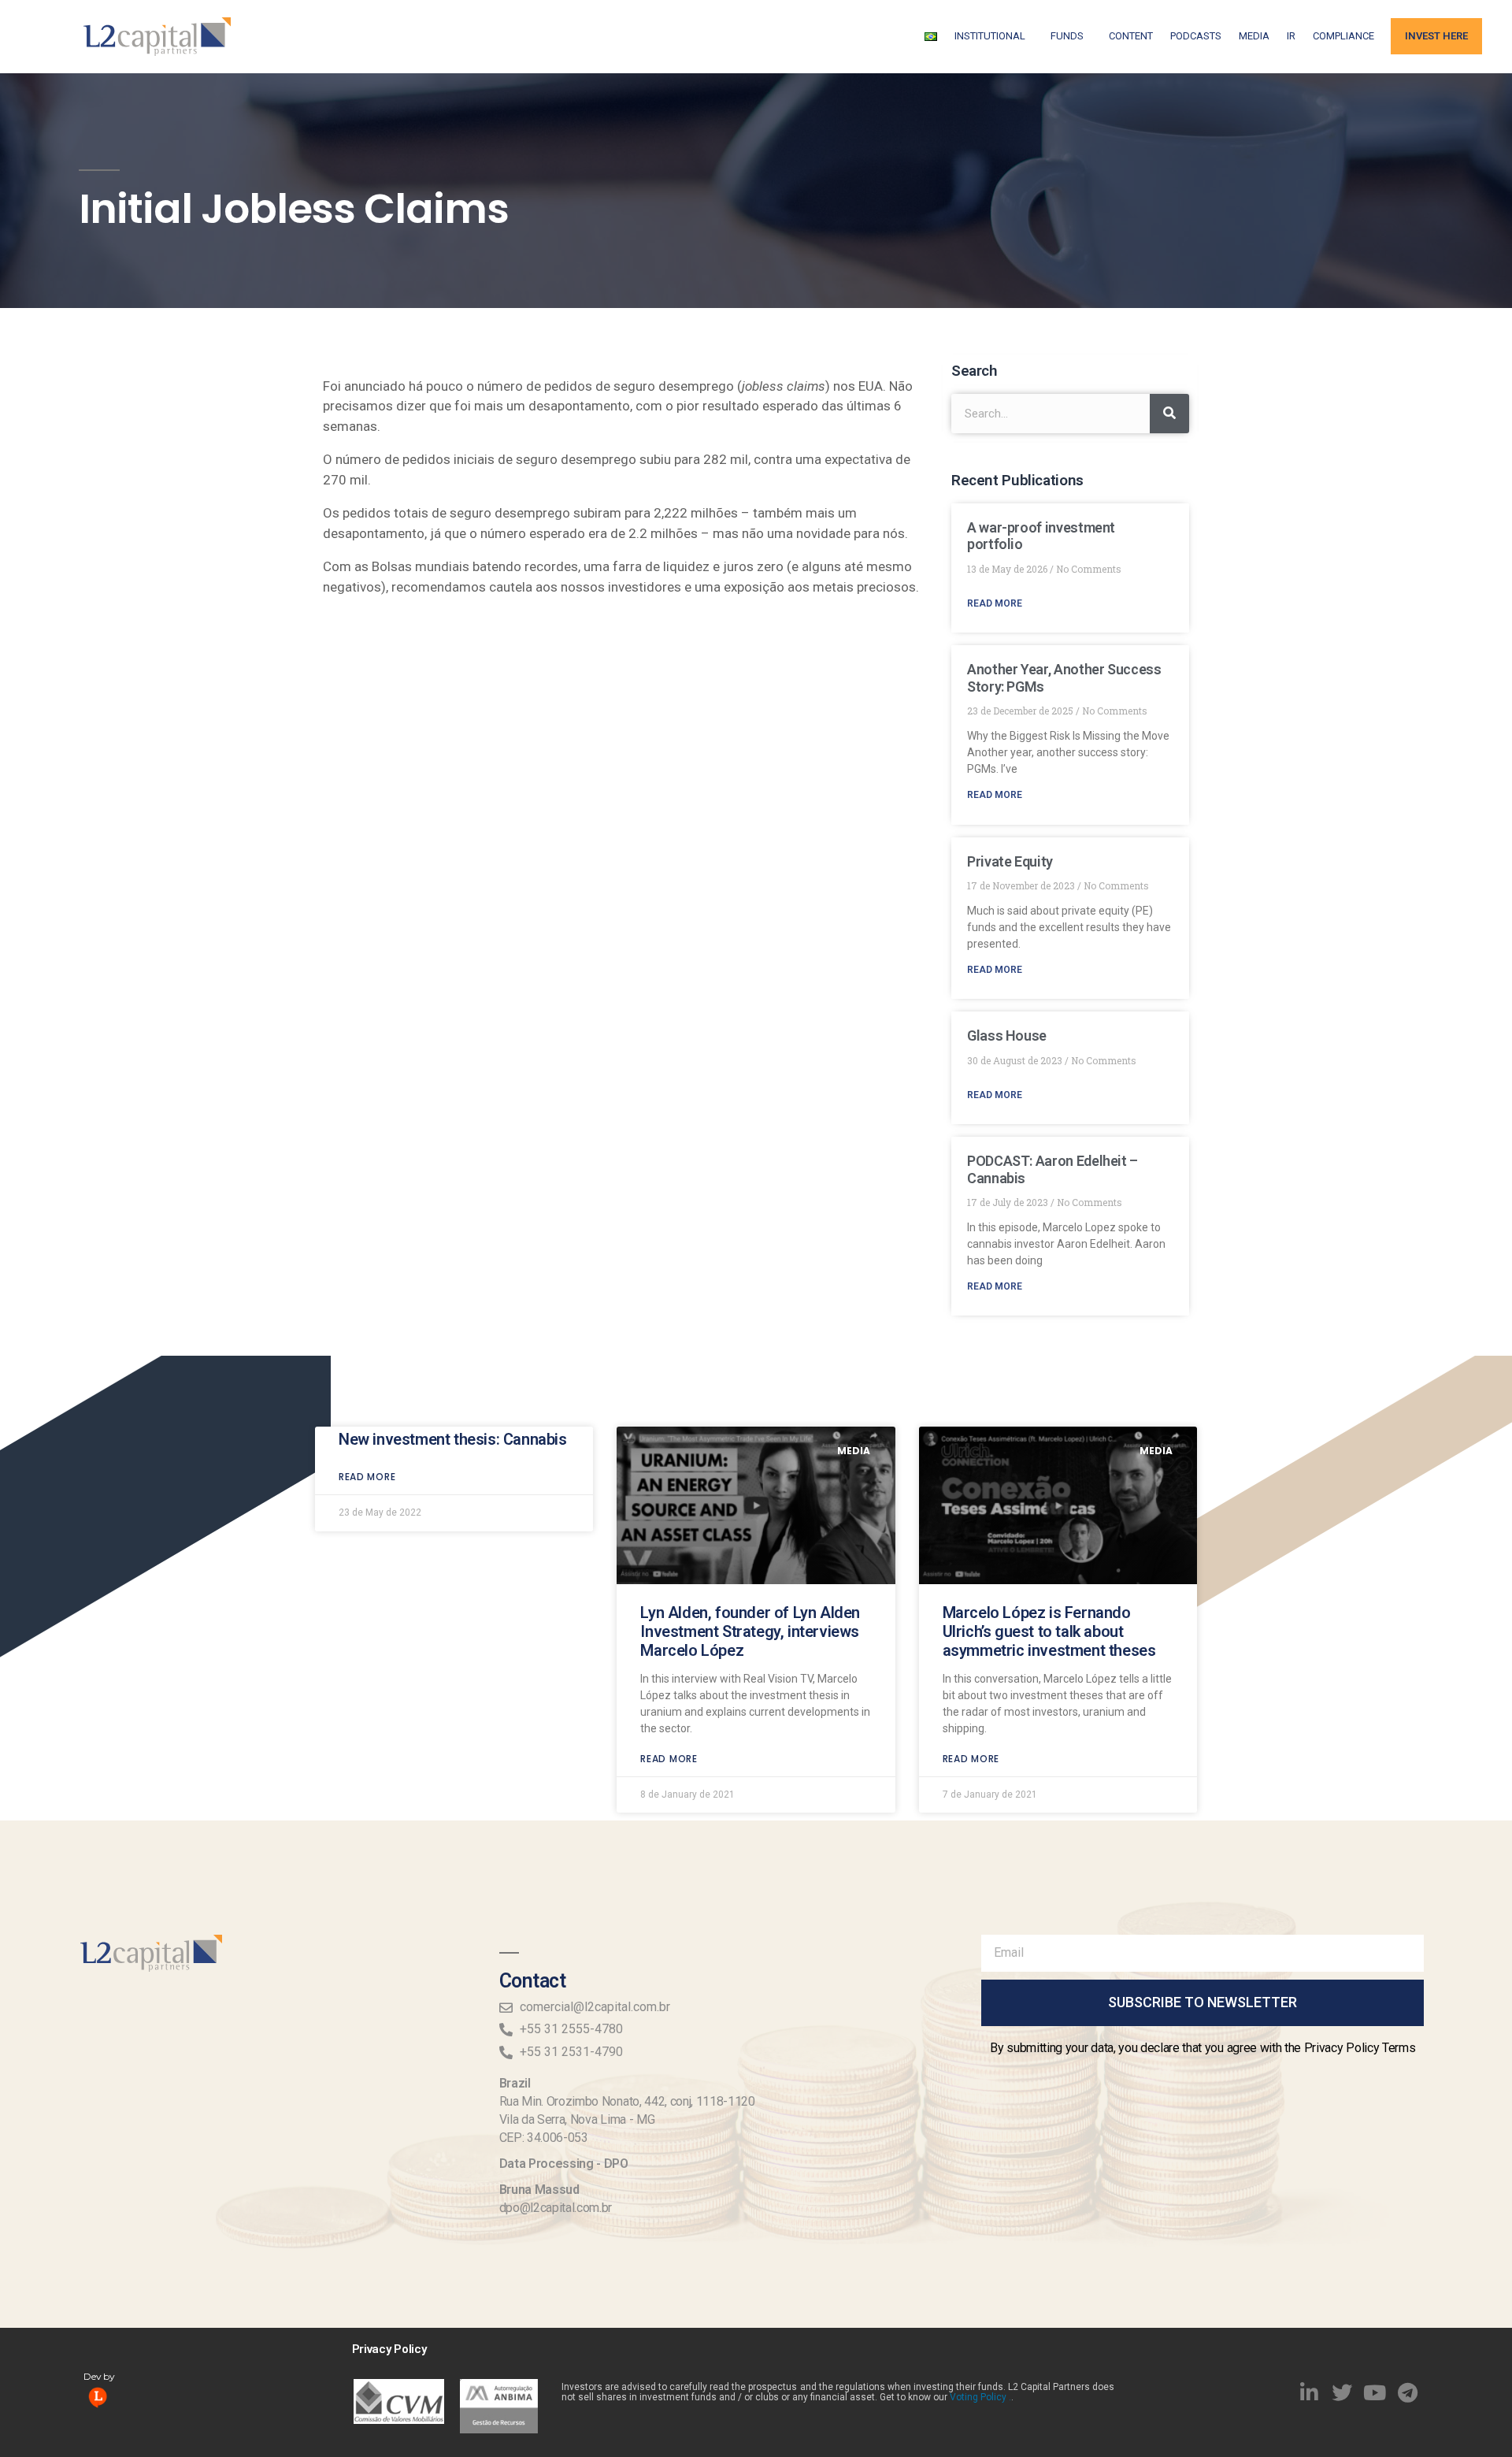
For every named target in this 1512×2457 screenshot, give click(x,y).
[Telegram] (1408, 2392)
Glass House (1007, 1036)
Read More (995, 603)
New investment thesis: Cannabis (453, 1439)
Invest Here (1436, 36)
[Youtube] (1375, 2392)
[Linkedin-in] (1310, 2392)
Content (1131, 36)
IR (1291, 36)
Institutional (990, 36)
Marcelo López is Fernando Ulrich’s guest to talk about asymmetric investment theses (1049, 1631)
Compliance (1343, 36)
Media (1254, 36)
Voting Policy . (980, 2397)
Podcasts (1196, 36)
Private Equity (1010, 861)
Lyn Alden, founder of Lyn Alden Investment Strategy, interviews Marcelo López (750, 1631)
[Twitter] (1342, 2392)
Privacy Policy (389, 2349)
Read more (367, 1477)
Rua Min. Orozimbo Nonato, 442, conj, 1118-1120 (627, 2101)
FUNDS (1067, 36)
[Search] (1169, 414)
